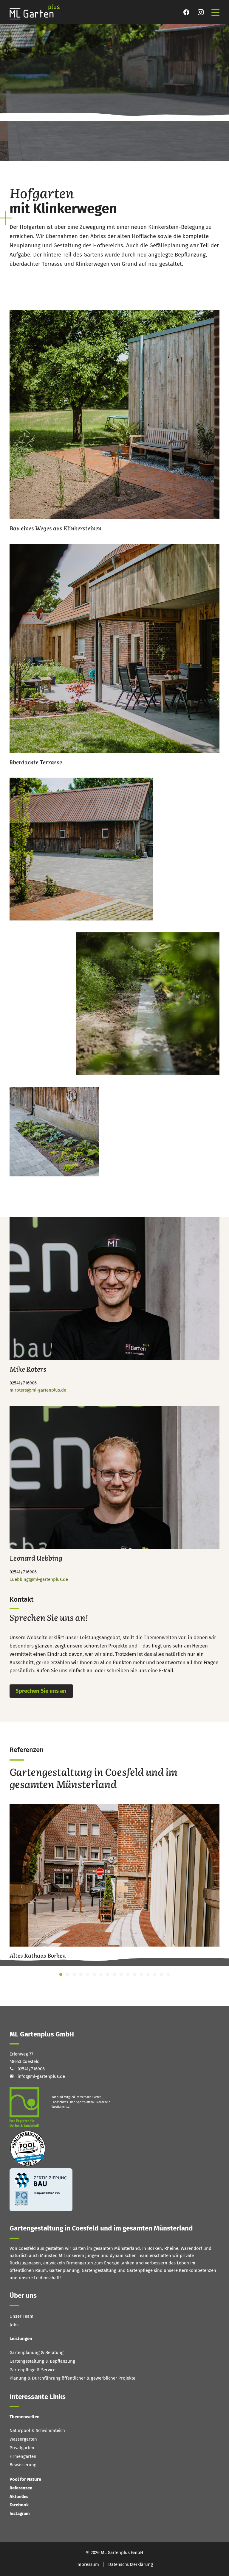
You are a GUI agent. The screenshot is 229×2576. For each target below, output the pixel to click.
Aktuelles (19, 2497)
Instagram (20, 2514)
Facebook (19, 2505)
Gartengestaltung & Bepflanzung (42, 2361)
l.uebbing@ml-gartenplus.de (39, 1579)
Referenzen (21, 2488)
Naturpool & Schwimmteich (37, 2430)
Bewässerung (23, 2465)
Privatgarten (22, 2448)
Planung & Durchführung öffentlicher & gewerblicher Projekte (72, 2378)
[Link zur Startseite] (38, 12)
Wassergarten (23, 2439)
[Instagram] (201, 12)
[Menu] (215, 12)
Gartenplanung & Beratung (37, 2353)
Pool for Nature (25, 2479)
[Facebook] (186, 12)
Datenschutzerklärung (131, 2564)
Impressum (88, 2564)
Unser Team (21, 2316)
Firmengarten (23, 2456)
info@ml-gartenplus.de (41, 2076)
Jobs (14, 2325)
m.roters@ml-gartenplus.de (38, 1390)
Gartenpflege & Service (33, 2370)
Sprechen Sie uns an (41, 1691)
